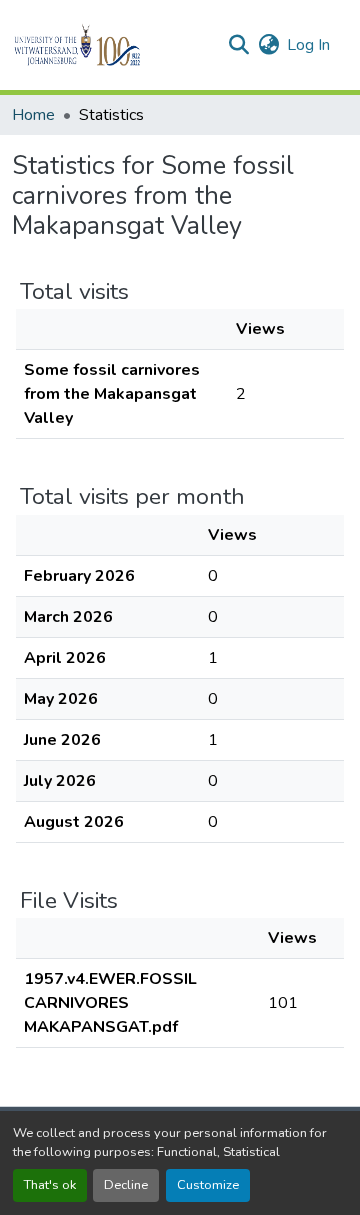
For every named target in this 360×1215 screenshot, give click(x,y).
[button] (111, 45)
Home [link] (33, 115)
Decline (126, 1185)
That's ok (50, 1185)
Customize (208, 1185)
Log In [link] (308, 45)
